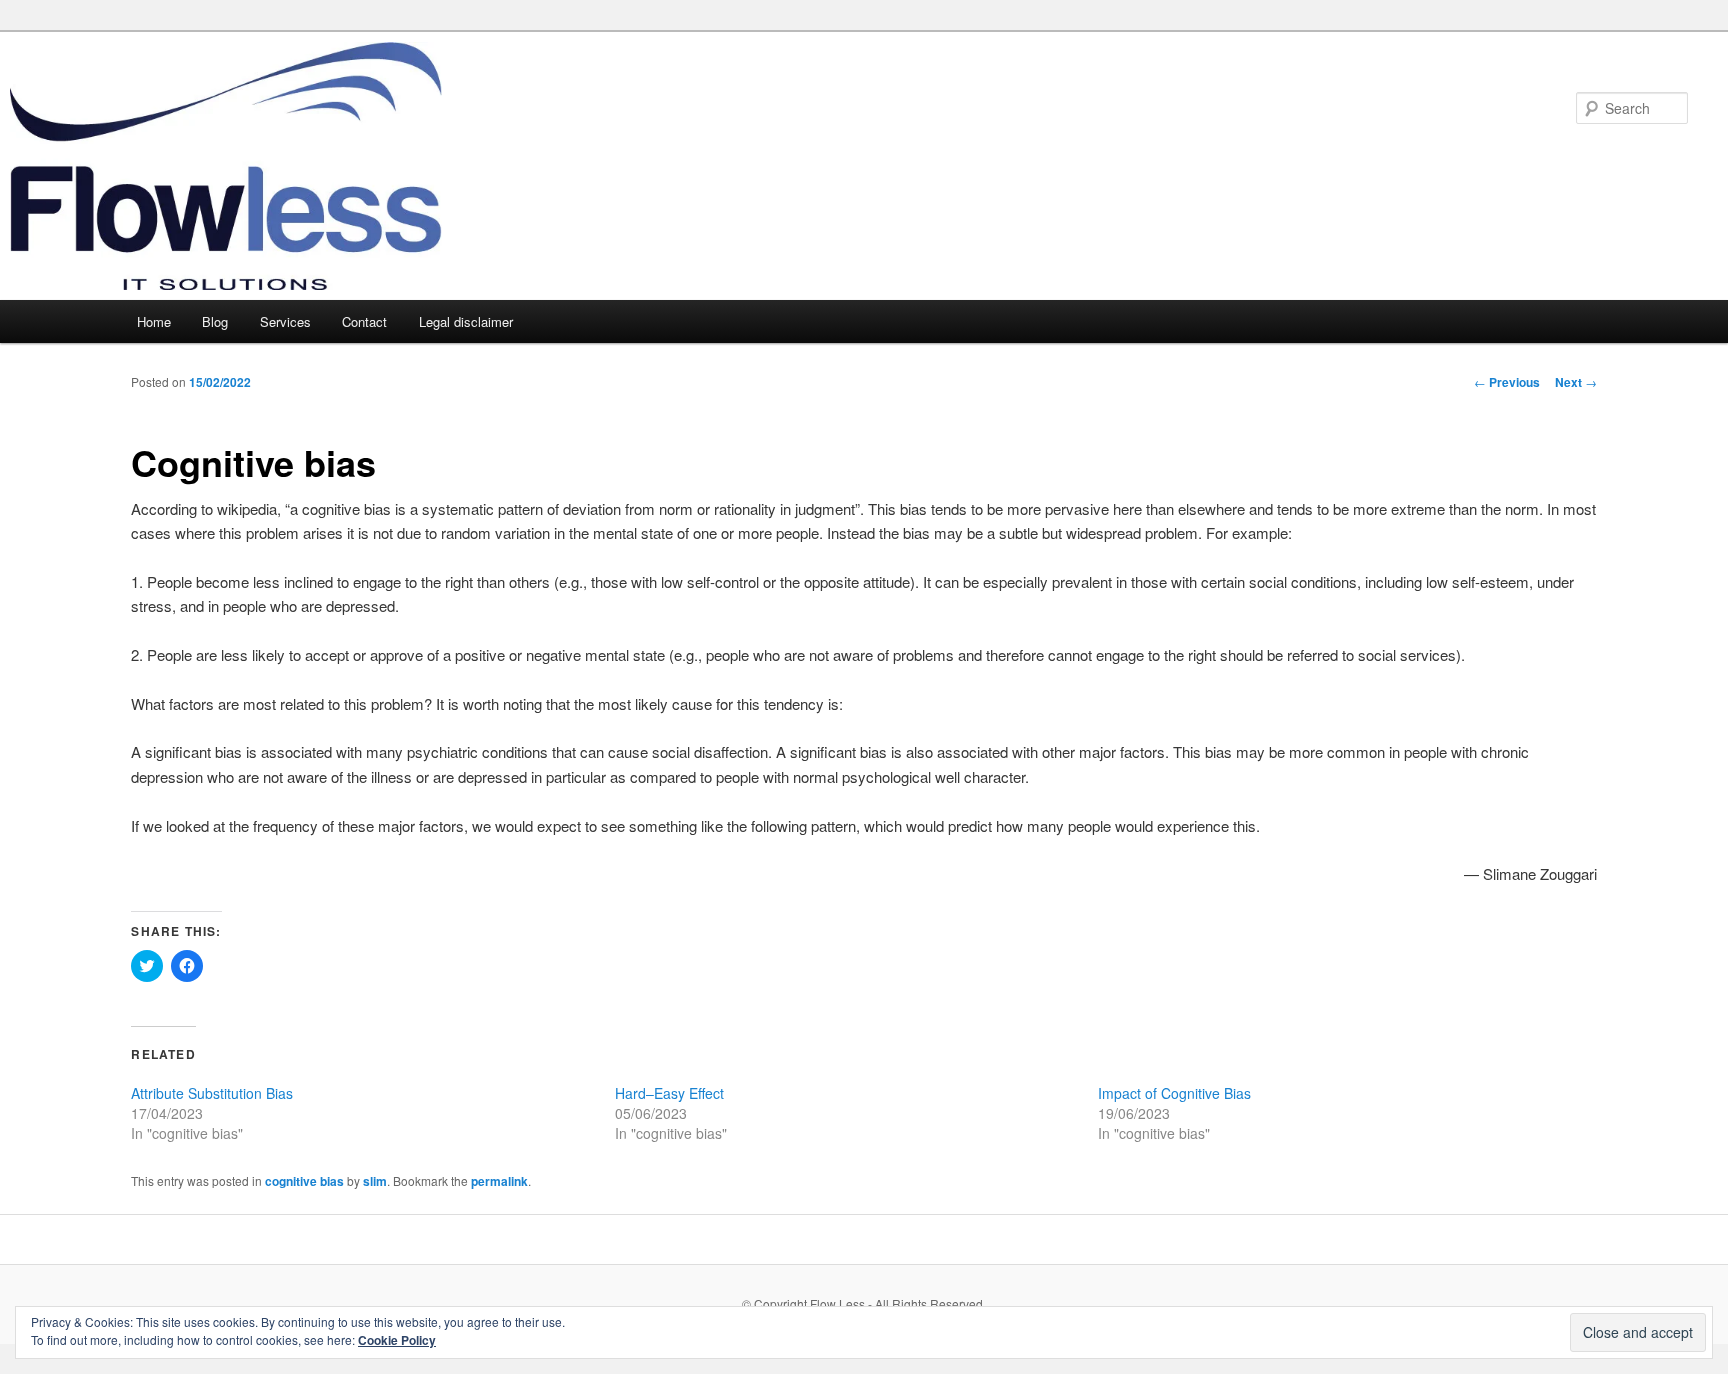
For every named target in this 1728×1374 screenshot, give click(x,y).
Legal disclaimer (466, 321)
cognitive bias (304, 1181)
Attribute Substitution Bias (212, 1093)
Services (285, 321)
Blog (215, 321)
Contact (364, 321)
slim (375, 1181)
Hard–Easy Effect (669, 1093)
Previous (1507, 382)
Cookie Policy (397, 1340)
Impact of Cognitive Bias (1174, 1093)
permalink (499, 1181)
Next (1576, 382)
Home (154, 321)
